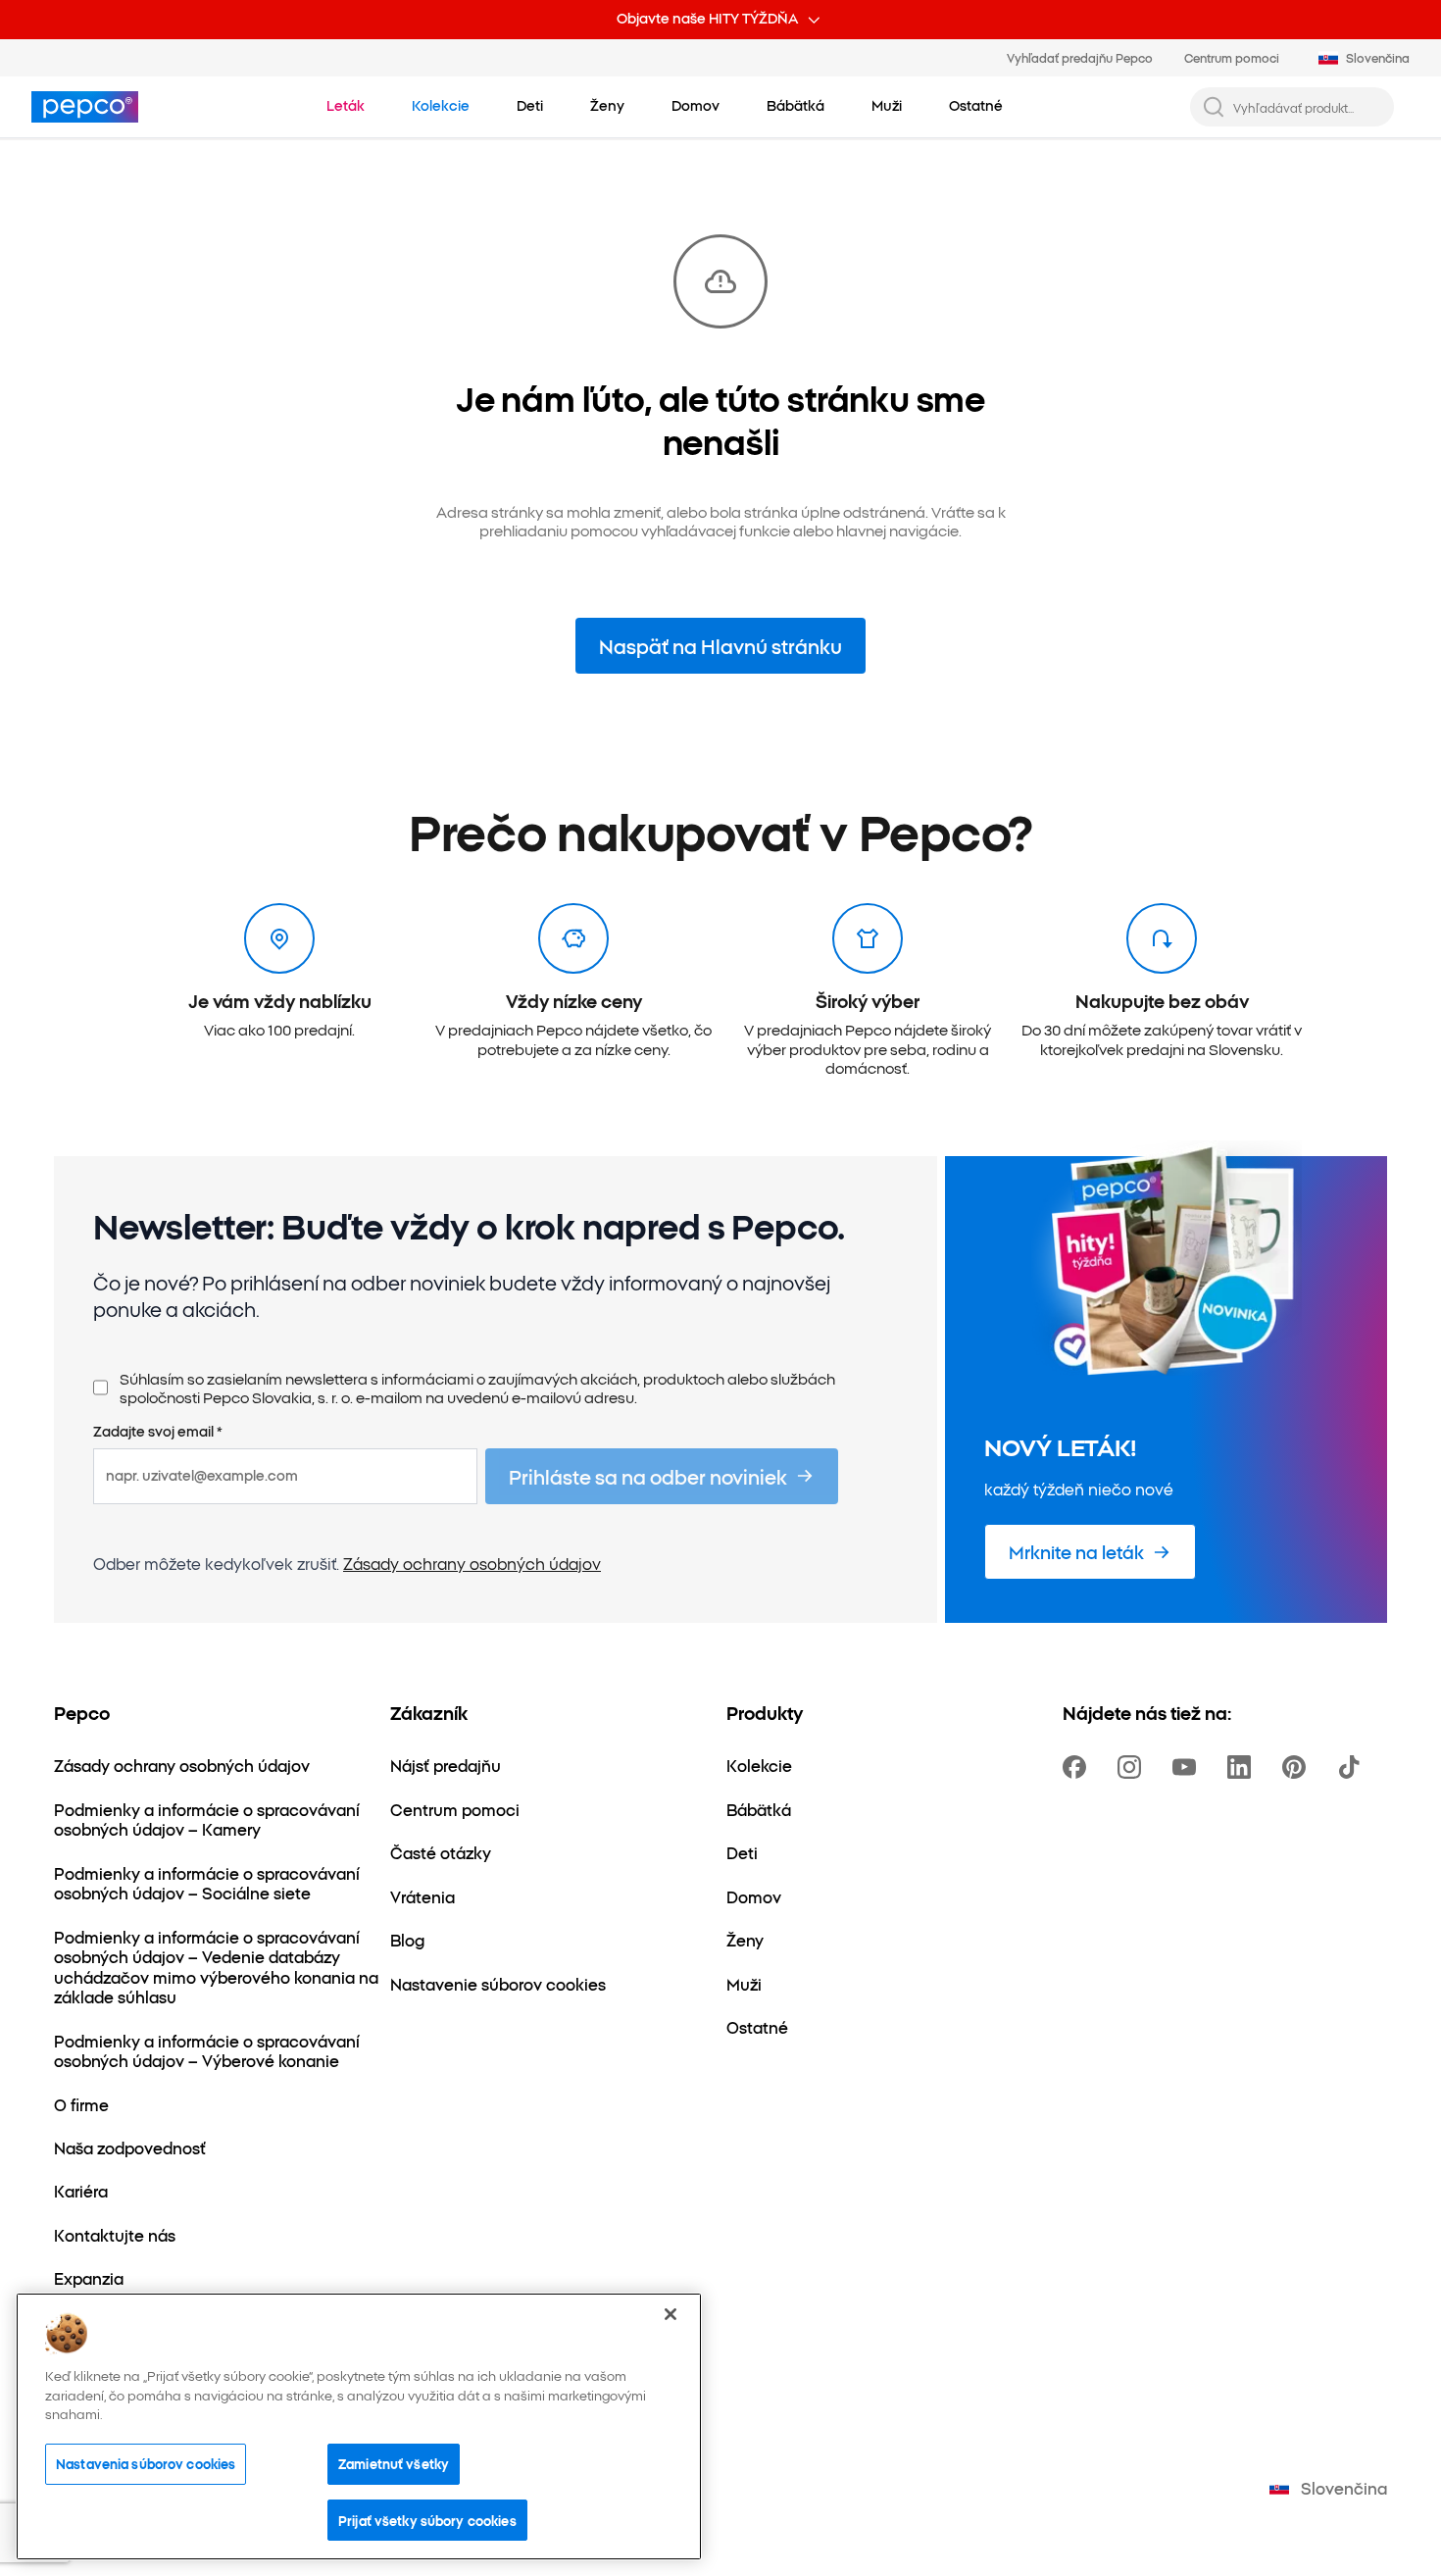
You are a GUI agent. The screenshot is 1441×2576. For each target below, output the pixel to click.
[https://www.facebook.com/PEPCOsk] (1078, 1767)
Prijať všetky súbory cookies (427, 2519)
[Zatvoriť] (671, 2314)
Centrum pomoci (1232, 57)
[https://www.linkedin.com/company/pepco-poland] (1243, 1767)
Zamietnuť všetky (394, 2463)
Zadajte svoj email (158, 1432)
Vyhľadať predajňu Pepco (1080, 57)
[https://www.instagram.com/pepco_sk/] (1133, 1767)
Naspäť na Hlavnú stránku (720, 646)
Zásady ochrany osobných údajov (472, 1563)
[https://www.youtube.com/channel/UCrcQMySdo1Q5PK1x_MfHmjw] (1188, 1767)
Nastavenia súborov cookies (146, 2463)
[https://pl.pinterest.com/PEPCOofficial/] (1298, 1767)
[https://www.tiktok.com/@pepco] (1353, 1767)
